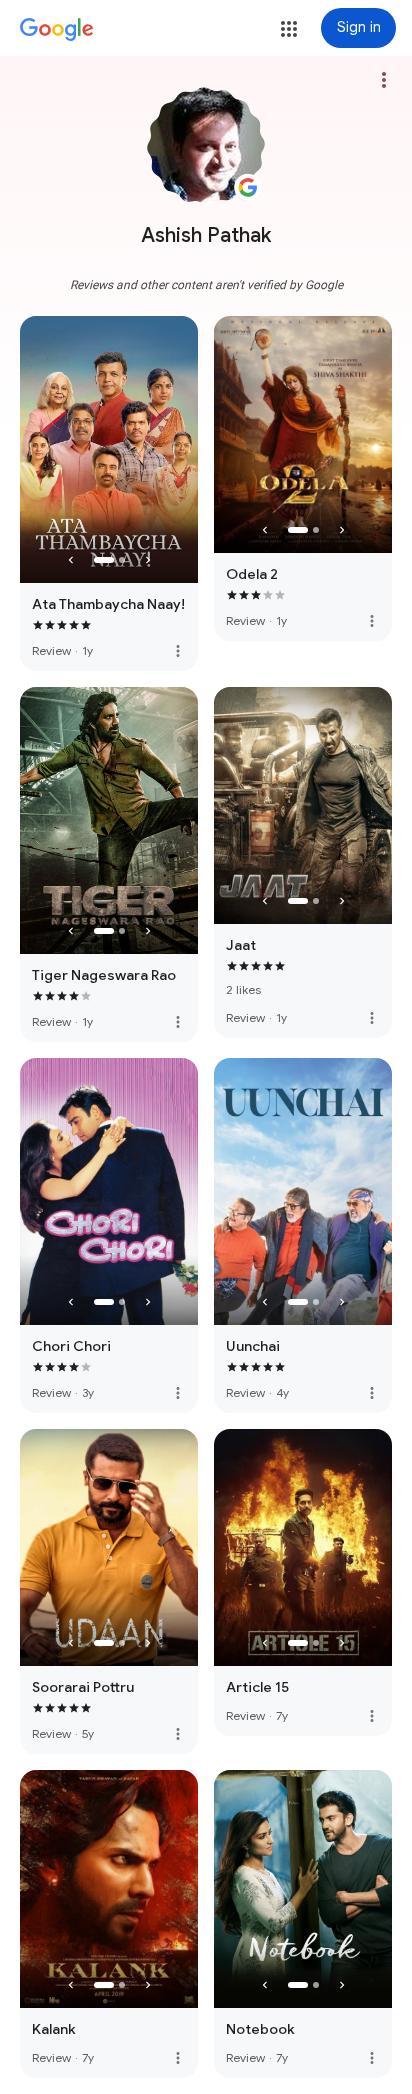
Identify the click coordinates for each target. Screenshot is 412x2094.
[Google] (57, 30)
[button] (289, 29)
